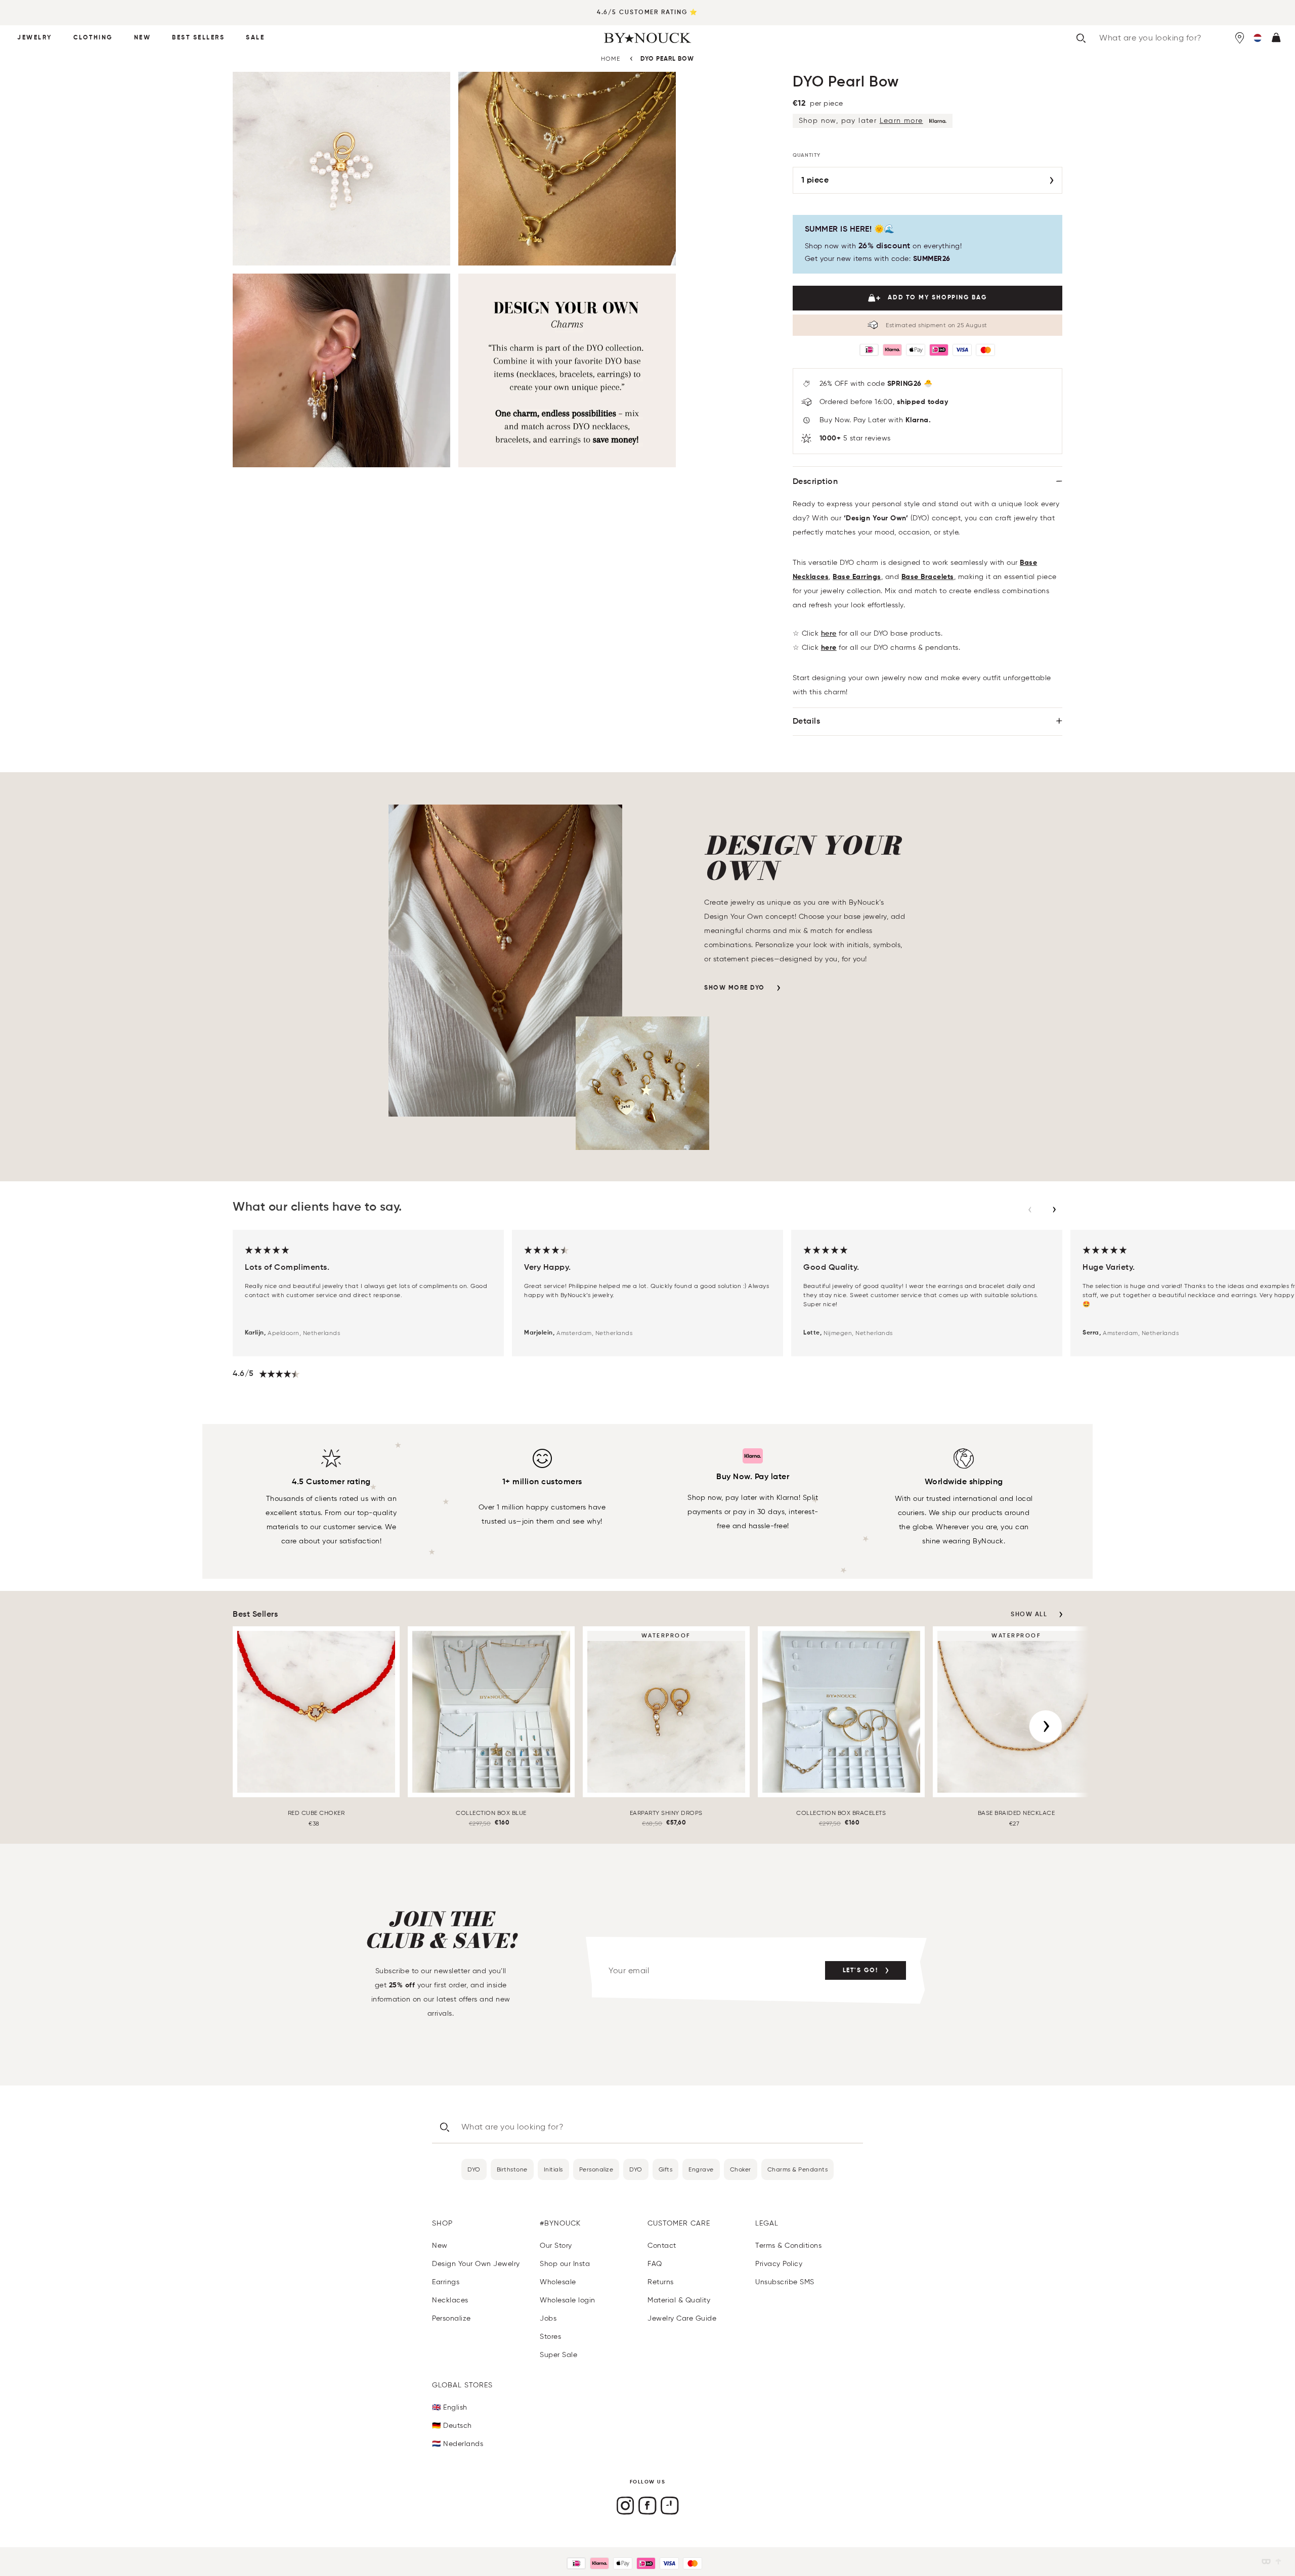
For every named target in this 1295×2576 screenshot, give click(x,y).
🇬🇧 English (450, 2407)
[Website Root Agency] (1278, 2562)
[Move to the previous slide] (1030, 1210)
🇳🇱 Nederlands (458, 2444)
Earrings (446, 2282)
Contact (662, 2246)
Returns (661, 2282)
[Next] (1046, 1726)
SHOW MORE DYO (735, 988)
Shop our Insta (565, 2264)
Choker (741, 2169)
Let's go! (860, 1971)
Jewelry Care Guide (682, 2318)
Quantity (807, 155)
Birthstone (512, 2169)
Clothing (93, 38)
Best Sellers (198, 38)
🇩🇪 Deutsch (452, 2426)
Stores (550, 2337)
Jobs (548, 2318)
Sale (255, 38)
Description (815, 482)
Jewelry (35, 38)
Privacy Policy (779, 2264)
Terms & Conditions (788, 2246)
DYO (474, 2169)
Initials (553, 2169)
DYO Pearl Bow (667, 59)
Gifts (666, 2169)
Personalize (596, 2169)
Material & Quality (679, 2300)
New (143, 38)
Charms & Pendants (798, 2169)
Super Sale (558, 2355)
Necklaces (450, 2300)
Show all (1029, 1615)
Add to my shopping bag (937, 298)
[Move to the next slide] (1054, 1210)
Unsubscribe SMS (785, 2282)
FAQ (655, 2264)
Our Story (556, 2246)
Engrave (701, 2169)
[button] (1258, 38)
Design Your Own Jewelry (476, 2264)
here (829, 634)
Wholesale (558, 2282)
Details (807, 722)
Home (611, 58)
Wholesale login (568, 2300)
